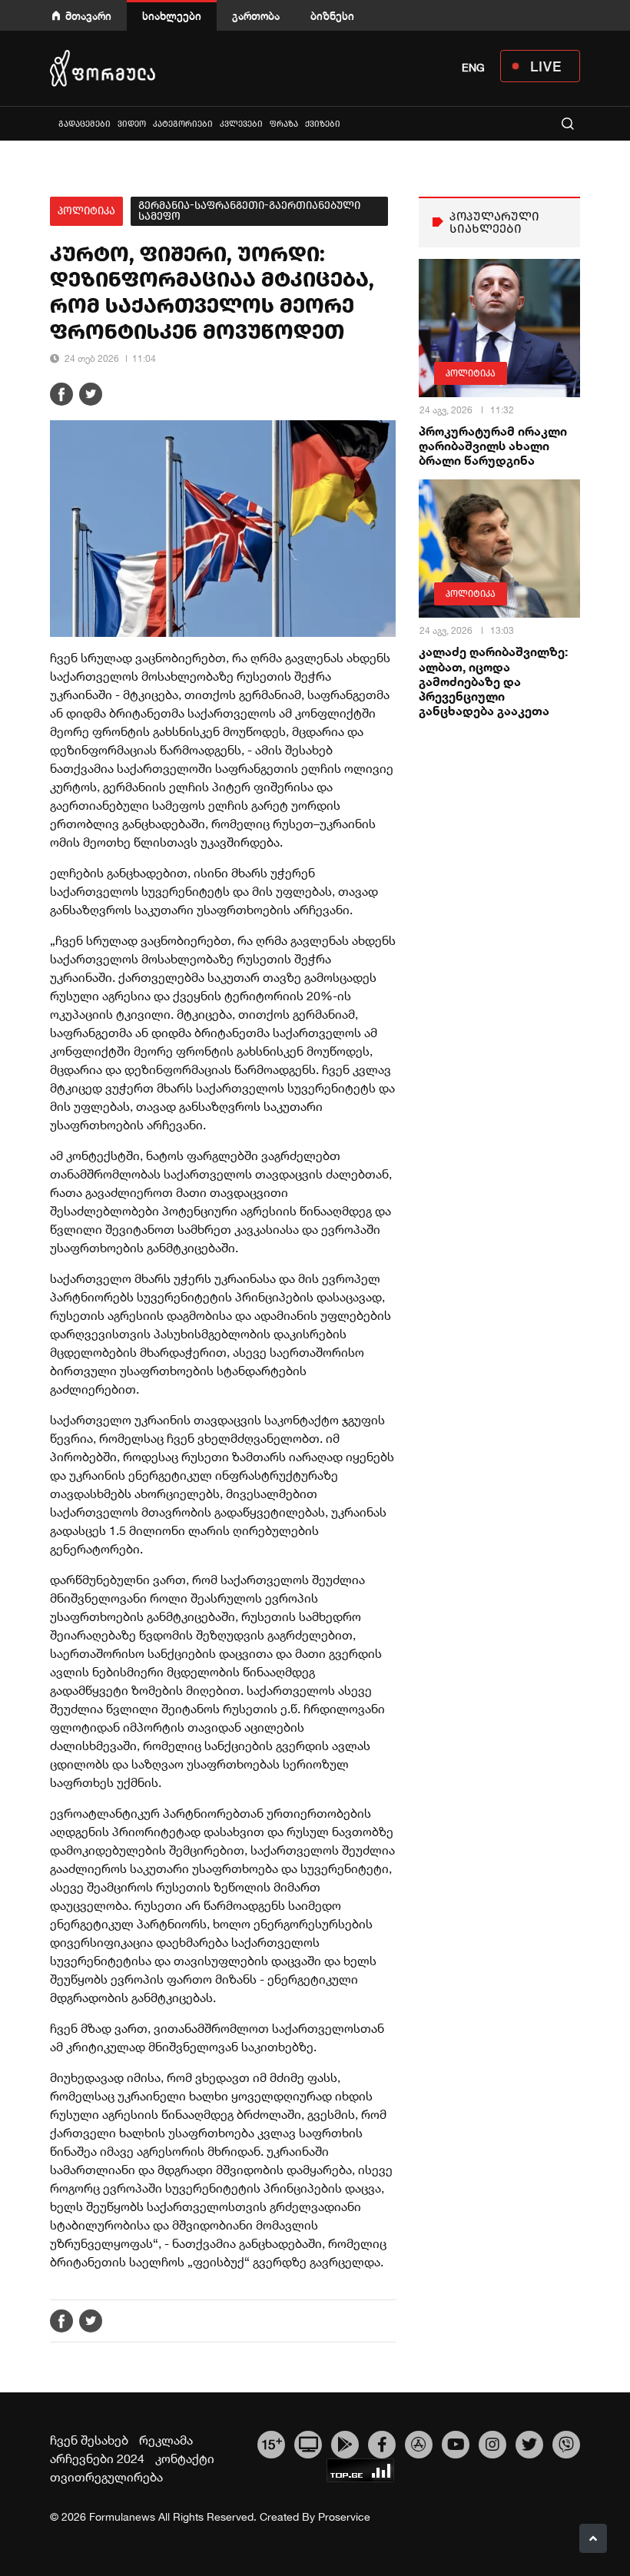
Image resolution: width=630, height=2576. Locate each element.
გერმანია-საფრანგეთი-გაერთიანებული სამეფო (249, 211)
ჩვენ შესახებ (89, 2440)
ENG (473, 68)
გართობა (256, 16)
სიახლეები (172, 16)
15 (272, 2443)
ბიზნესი (332, 16)
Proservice (344, 2517)
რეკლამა (166, 2440)
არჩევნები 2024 (97, 2458)
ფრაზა (284, 124)
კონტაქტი (185, 2458)
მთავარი (88, 16)
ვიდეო (132, 124)
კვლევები (241, 124)
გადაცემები (85, 124)
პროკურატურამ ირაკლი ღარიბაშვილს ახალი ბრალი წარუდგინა (493, 445)
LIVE (546, 66)
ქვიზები (323, 124)
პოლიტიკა (86, 211)
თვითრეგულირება (106, 2477)
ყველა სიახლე (51, 123)
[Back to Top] (593, 2538)
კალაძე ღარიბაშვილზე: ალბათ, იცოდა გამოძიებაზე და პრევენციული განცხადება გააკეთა (493, 681)
